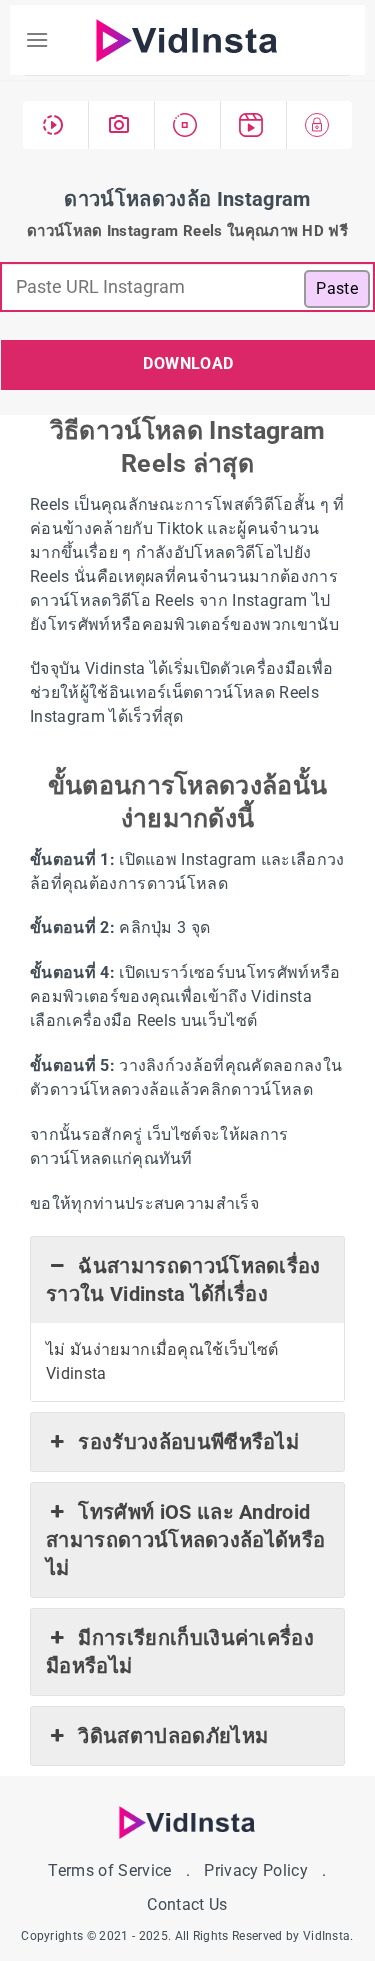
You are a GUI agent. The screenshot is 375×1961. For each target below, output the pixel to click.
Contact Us (187, 1904)
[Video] (56, 125)
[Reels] (254, 125)
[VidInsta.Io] (188, 40)
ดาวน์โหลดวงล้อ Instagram (187, 199)
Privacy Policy (255, 1870)
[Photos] (122, 125)
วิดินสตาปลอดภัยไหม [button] (173, 1736)
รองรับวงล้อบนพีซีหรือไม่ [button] (188, 1442)
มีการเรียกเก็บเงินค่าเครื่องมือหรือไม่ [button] (180, 1652)
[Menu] (37, 39)
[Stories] (188, 125)
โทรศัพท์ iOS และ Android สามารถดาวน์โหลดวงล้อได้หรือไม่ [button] (185, 1540)
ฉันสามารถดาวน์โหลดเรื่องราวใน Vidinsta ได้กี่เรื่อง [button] (183, 1280)
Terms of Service (109, 1870)
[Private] (319, 125)
